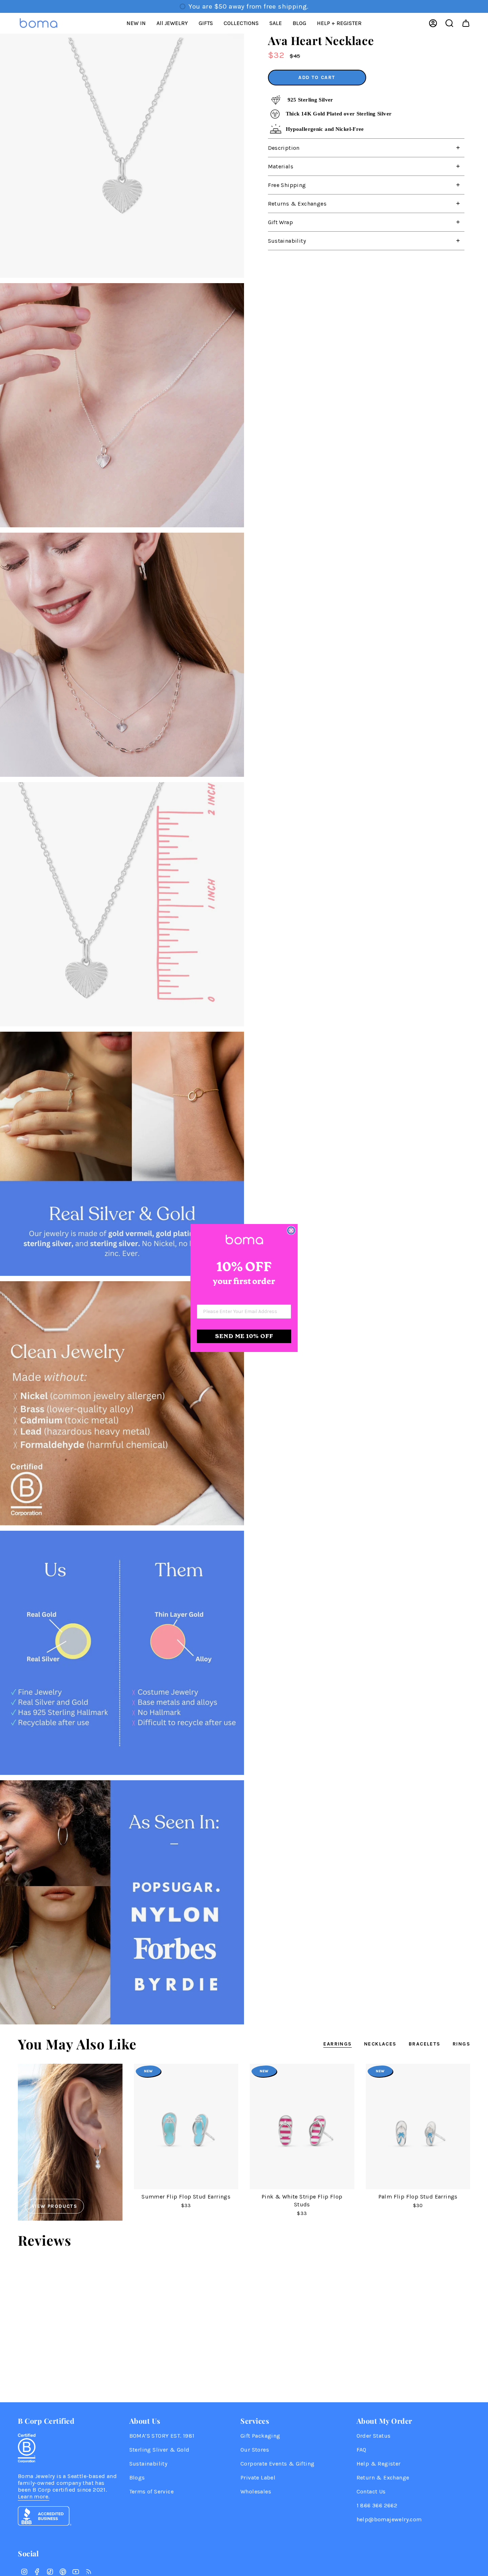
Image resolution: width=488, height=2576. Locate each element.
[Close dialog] (291, 1230)
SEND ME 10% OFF (244, 1336)
